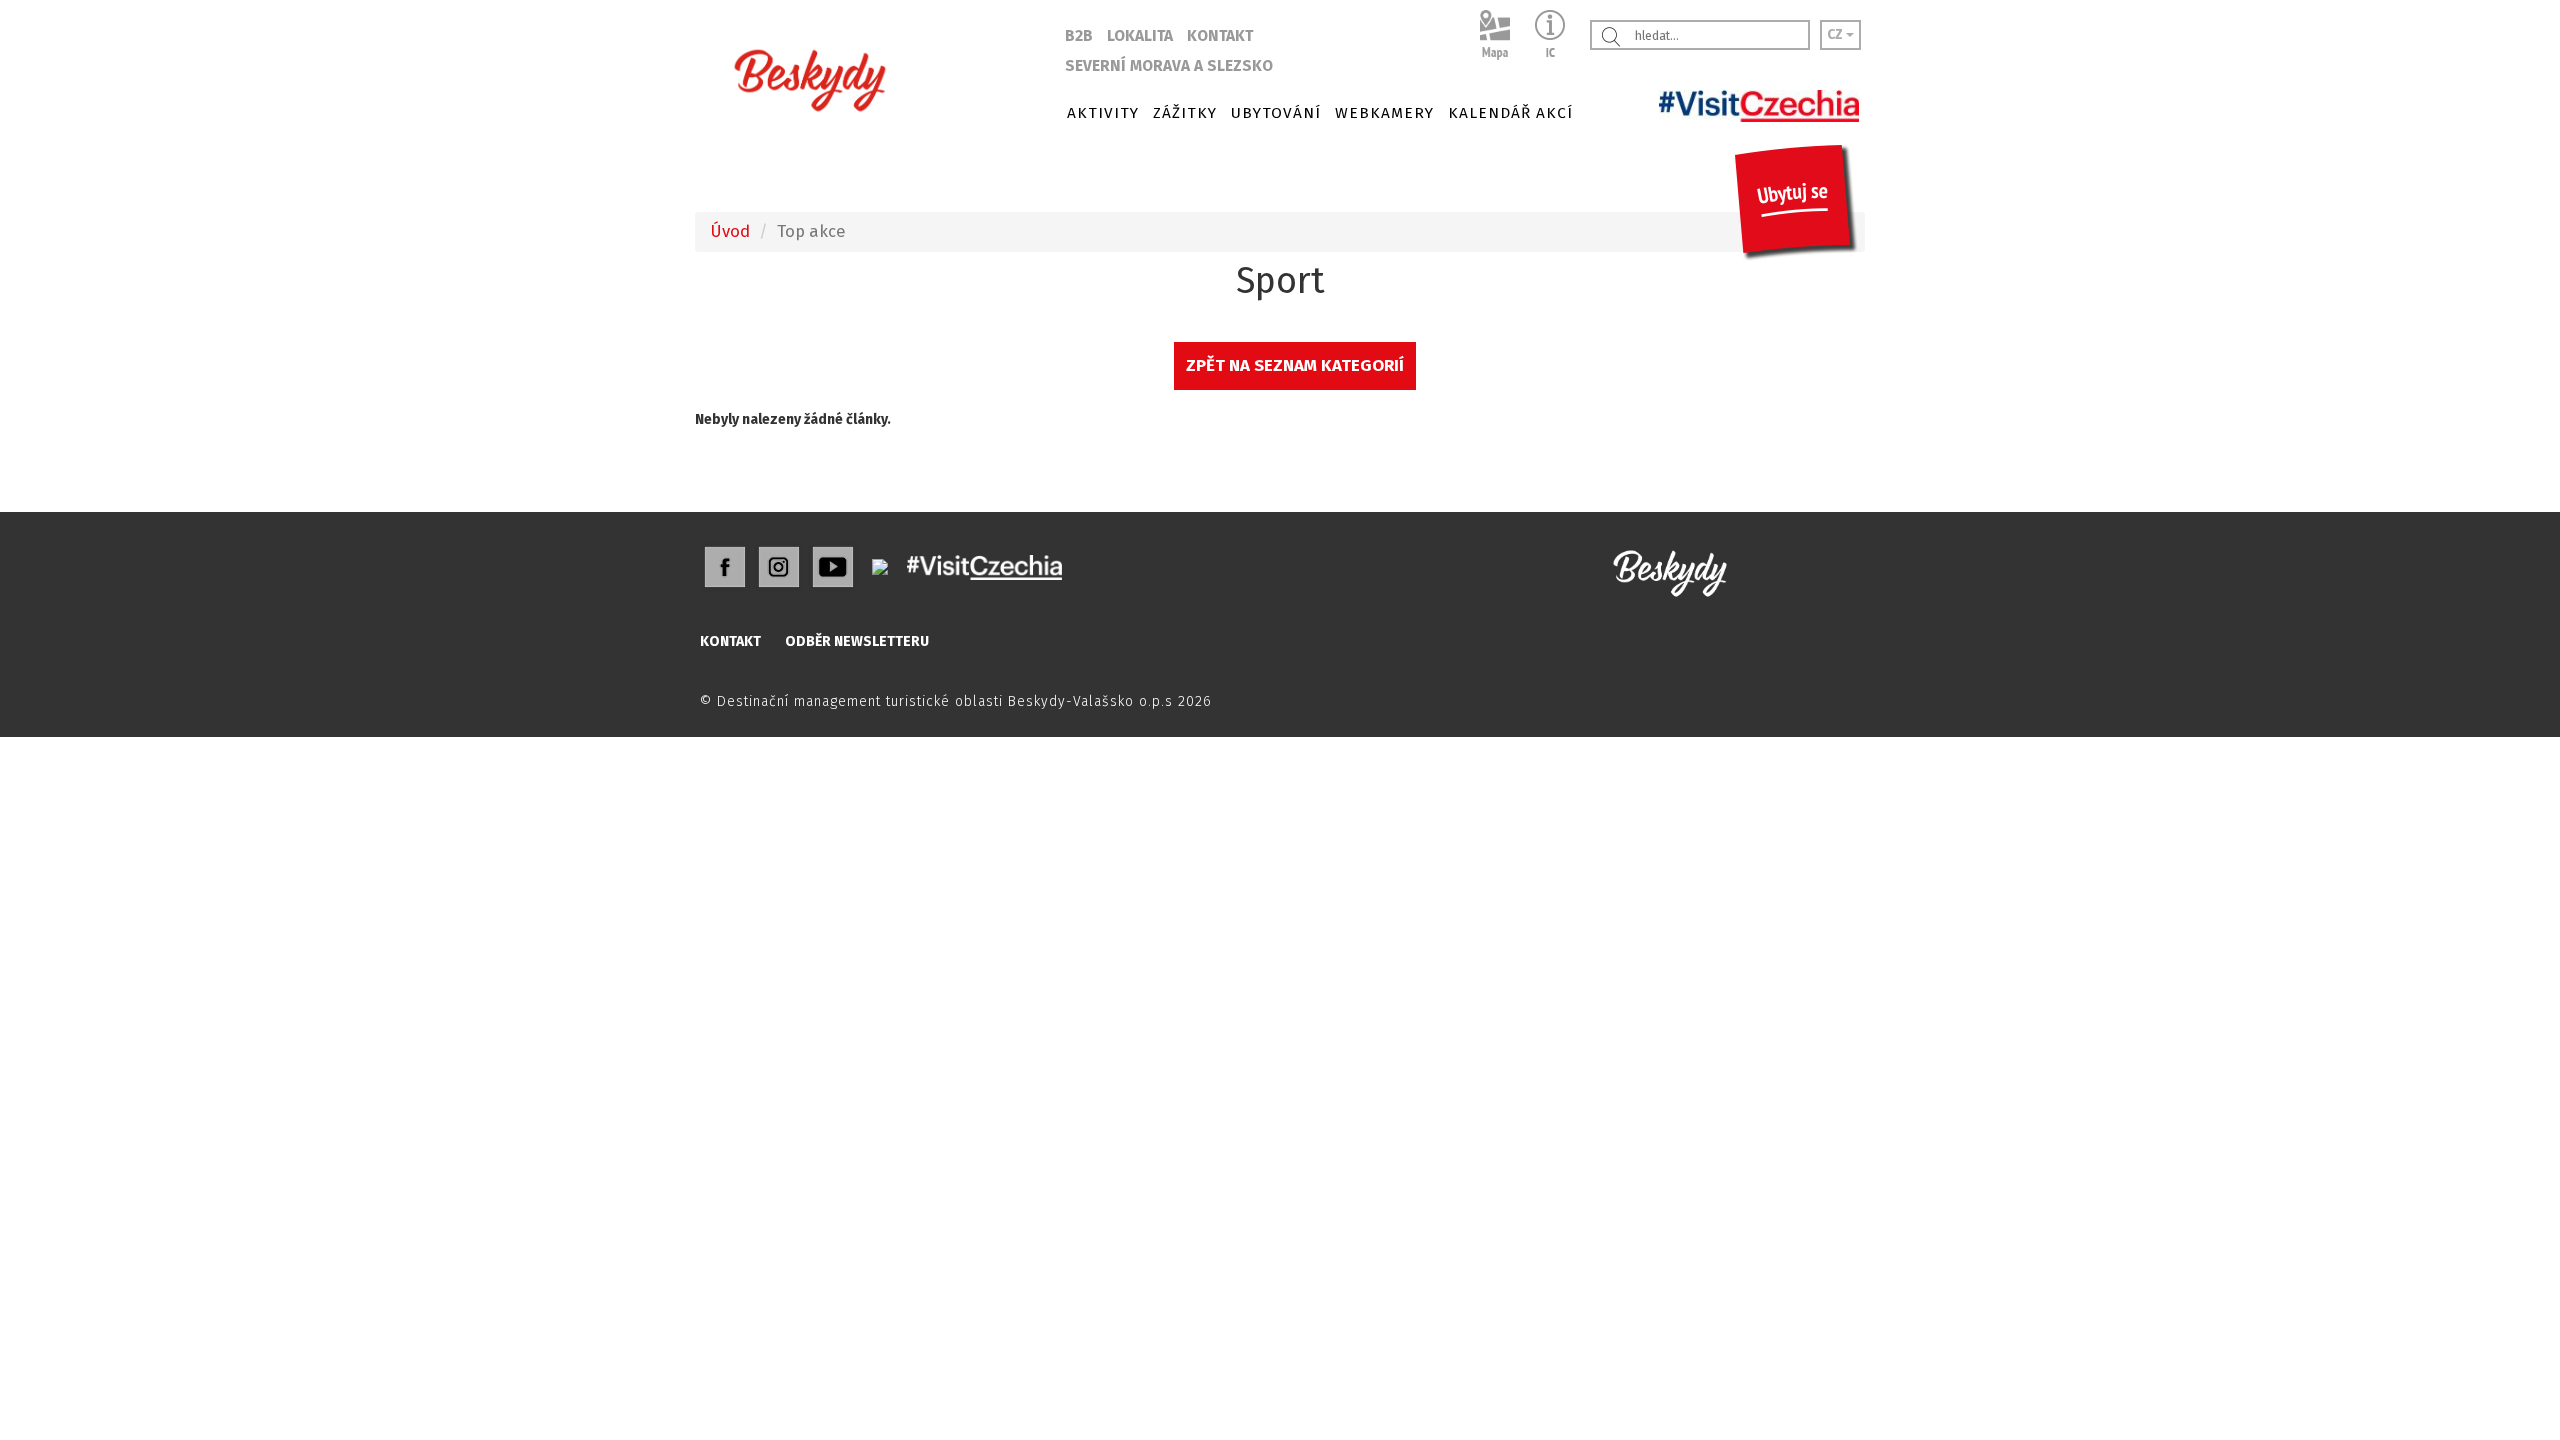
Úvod (730, 231)
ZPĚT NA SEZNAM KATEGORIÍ (1295, 365)
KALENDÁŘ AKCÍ (1510, 113)
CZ (1836, 34)
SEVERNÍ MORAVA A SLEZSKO (1169, 66)
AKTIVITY (1103, 113)
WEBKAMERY (1384, 113)
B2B (1079, 36)
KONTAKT (1220, 36)
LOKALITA (1140, 36)
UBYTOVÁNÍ (1276, 113)
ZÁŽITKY (1185, 113)
